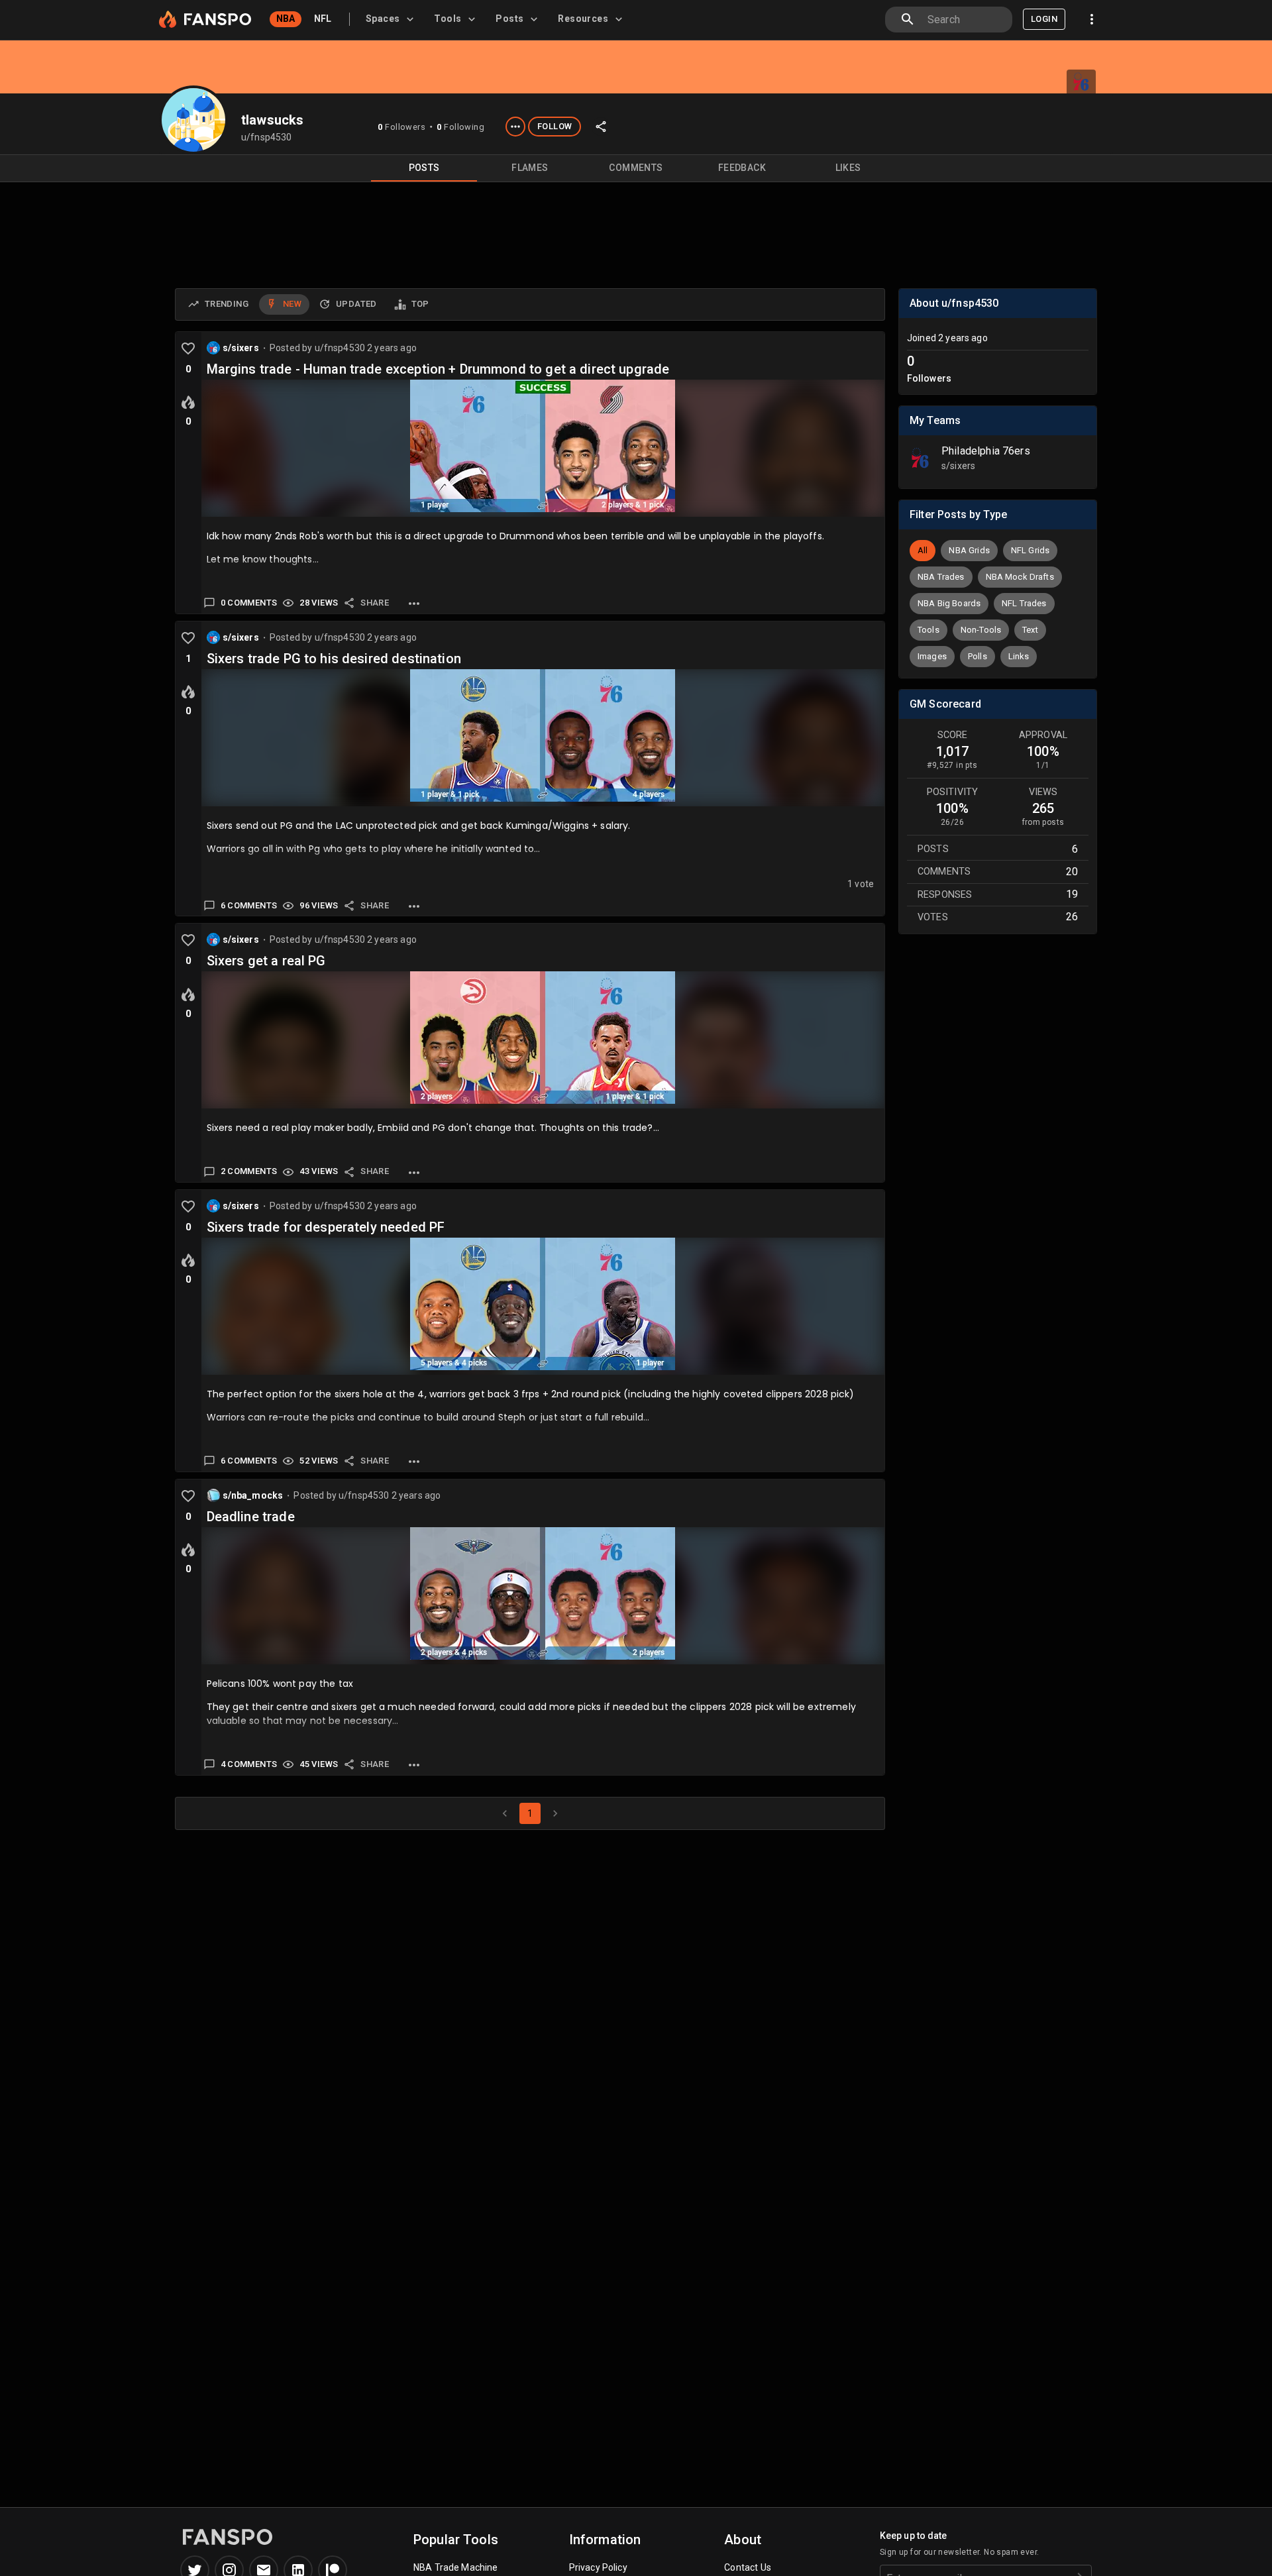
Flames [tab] (530, 168)
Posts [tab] (424, 168)
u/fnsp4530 (341, 348)
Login (1044, 19)
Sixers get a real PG (266, 961)
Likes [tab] (848, 168)
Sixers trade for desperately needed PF (326, 1227)
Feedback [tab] (742, 168)
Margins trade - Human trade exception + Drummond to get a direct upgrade (438, 369)
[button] (923, 551)
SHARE (375, 603)
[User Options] (515, 127)
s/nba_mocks (253, 1495)
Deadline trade (251, 1517)
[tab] (392, 19)
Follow (555, 126)
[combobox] (965, 20)
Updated (356, 304)
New (292, 304)
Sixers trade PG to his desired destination (334, 659)
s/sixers (241, 348)
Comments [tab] (636, 168)
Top (420, 304)
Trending (227, 304)
